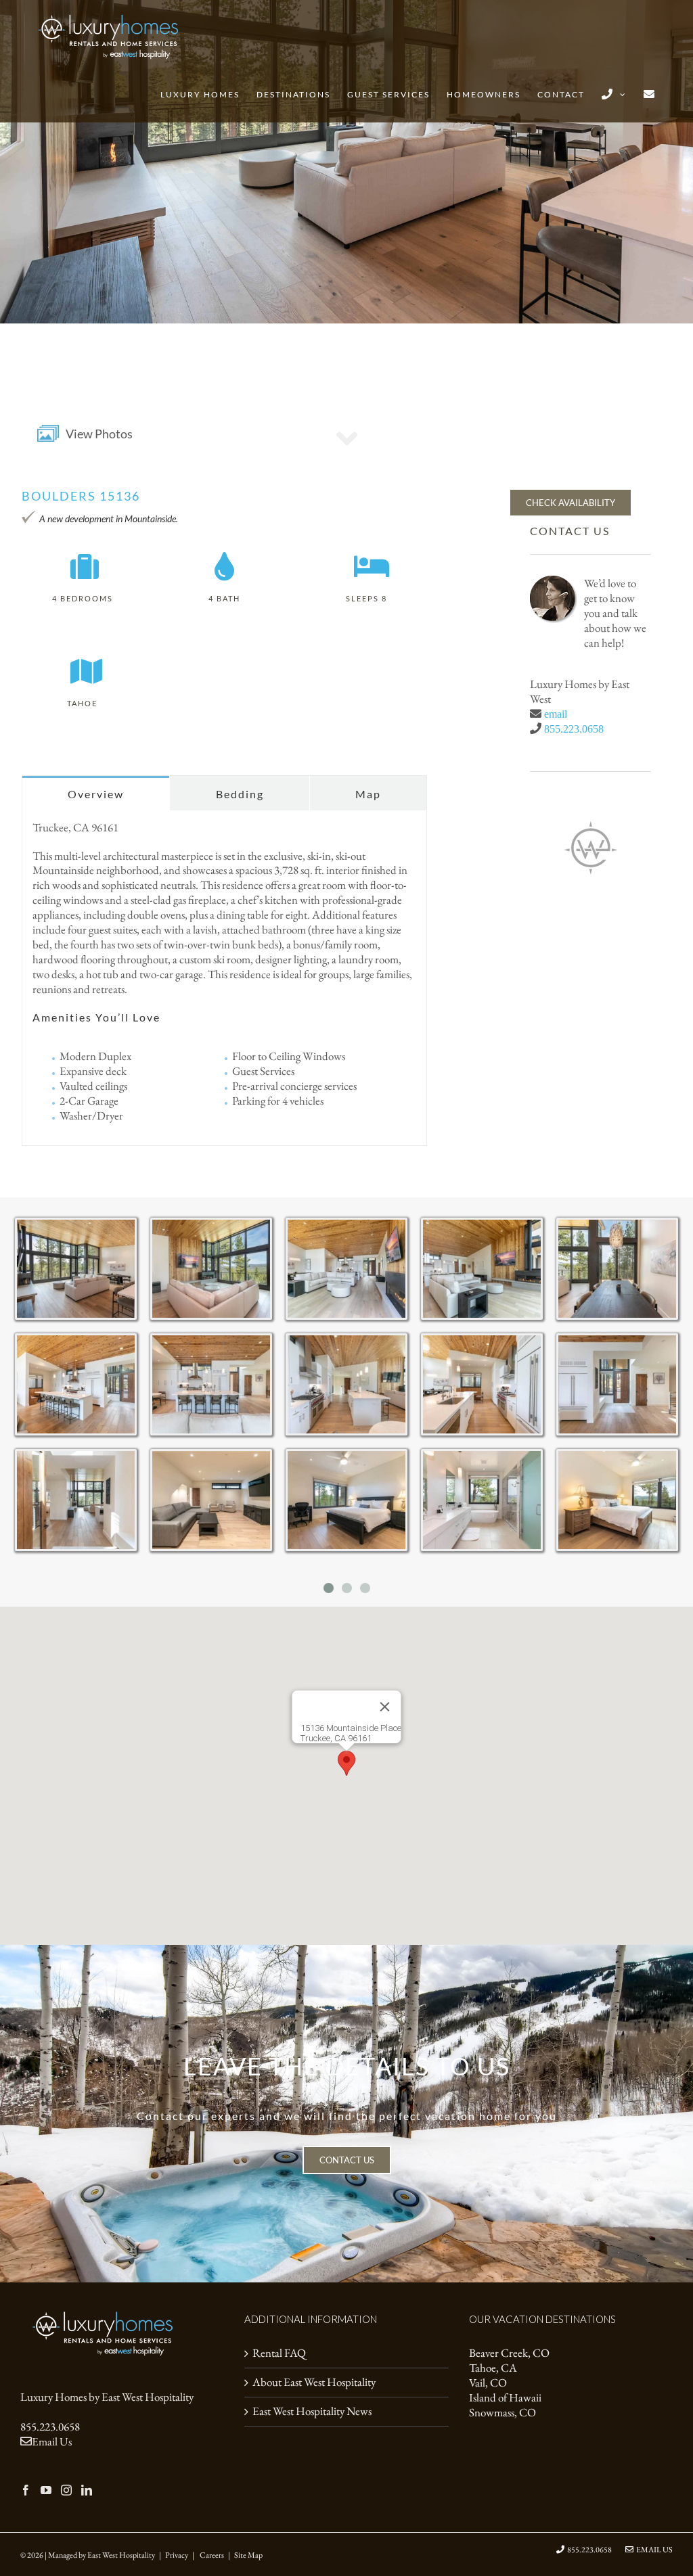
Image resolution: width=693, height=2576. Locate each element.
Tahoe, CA (493, 2368)
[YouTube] (46, 2490)
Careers (212, 2555)
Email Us (52, 2441)
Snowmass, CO (502, 2413)
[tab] (96, 793)
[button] (346, 1763)
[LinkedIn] (87, 2490)
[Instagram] (66, 2490)
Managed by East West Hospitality (102, 2555)
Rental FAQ (279, 2353)
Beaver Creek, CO (509, 2353)
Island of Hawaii (505, 2398)
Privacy (177, 2555)
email (556, 714)
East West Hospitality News (312, 2411)
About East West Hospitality (314, 2382)
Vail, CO (488, 2383)
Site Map (248, 2555)
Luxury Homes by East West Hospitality (107, 2397)
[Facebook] (26, 2490)
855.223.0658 (574, 729)
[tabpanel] (224, 978)
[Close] (385, 1707)
